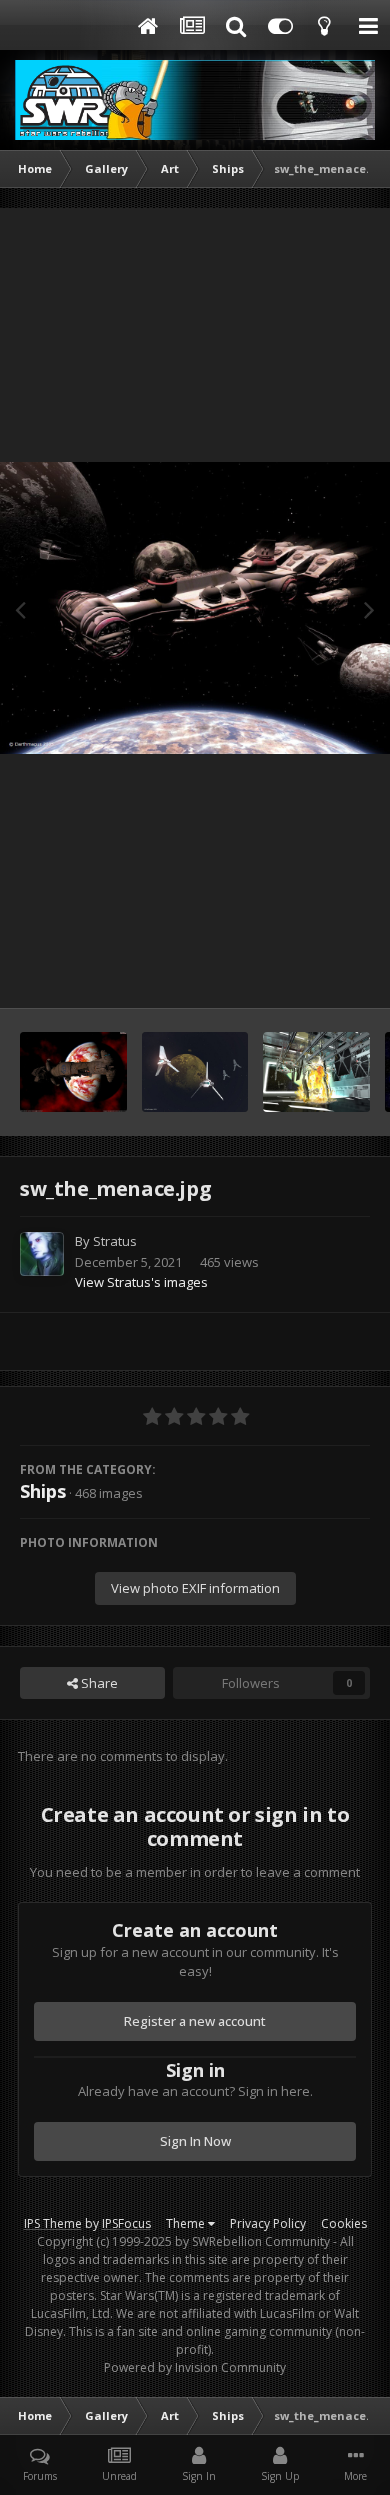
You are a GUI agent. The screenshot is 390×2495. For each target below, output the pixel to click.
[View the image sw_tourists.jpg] (195, 1072)
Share (98, 1683)
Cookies (344, 2223)
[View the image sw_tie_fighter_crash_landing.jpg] (316, 1072)
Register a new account (195, 2021)
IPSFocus (126, 2223)
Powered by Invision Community (195, 2367)
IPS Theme (53, 2223)
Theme (187, 2223)
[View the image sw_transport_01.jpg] (73, 1072)
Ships (43, 1491)
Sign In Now (195, 2141)
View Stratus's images (141, 1282)
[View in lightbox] (195, 608)
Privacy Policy (268, 2223)
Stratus (115, 1241)
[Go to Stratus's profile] (42, 1254)
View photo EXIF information (195, 1588)
